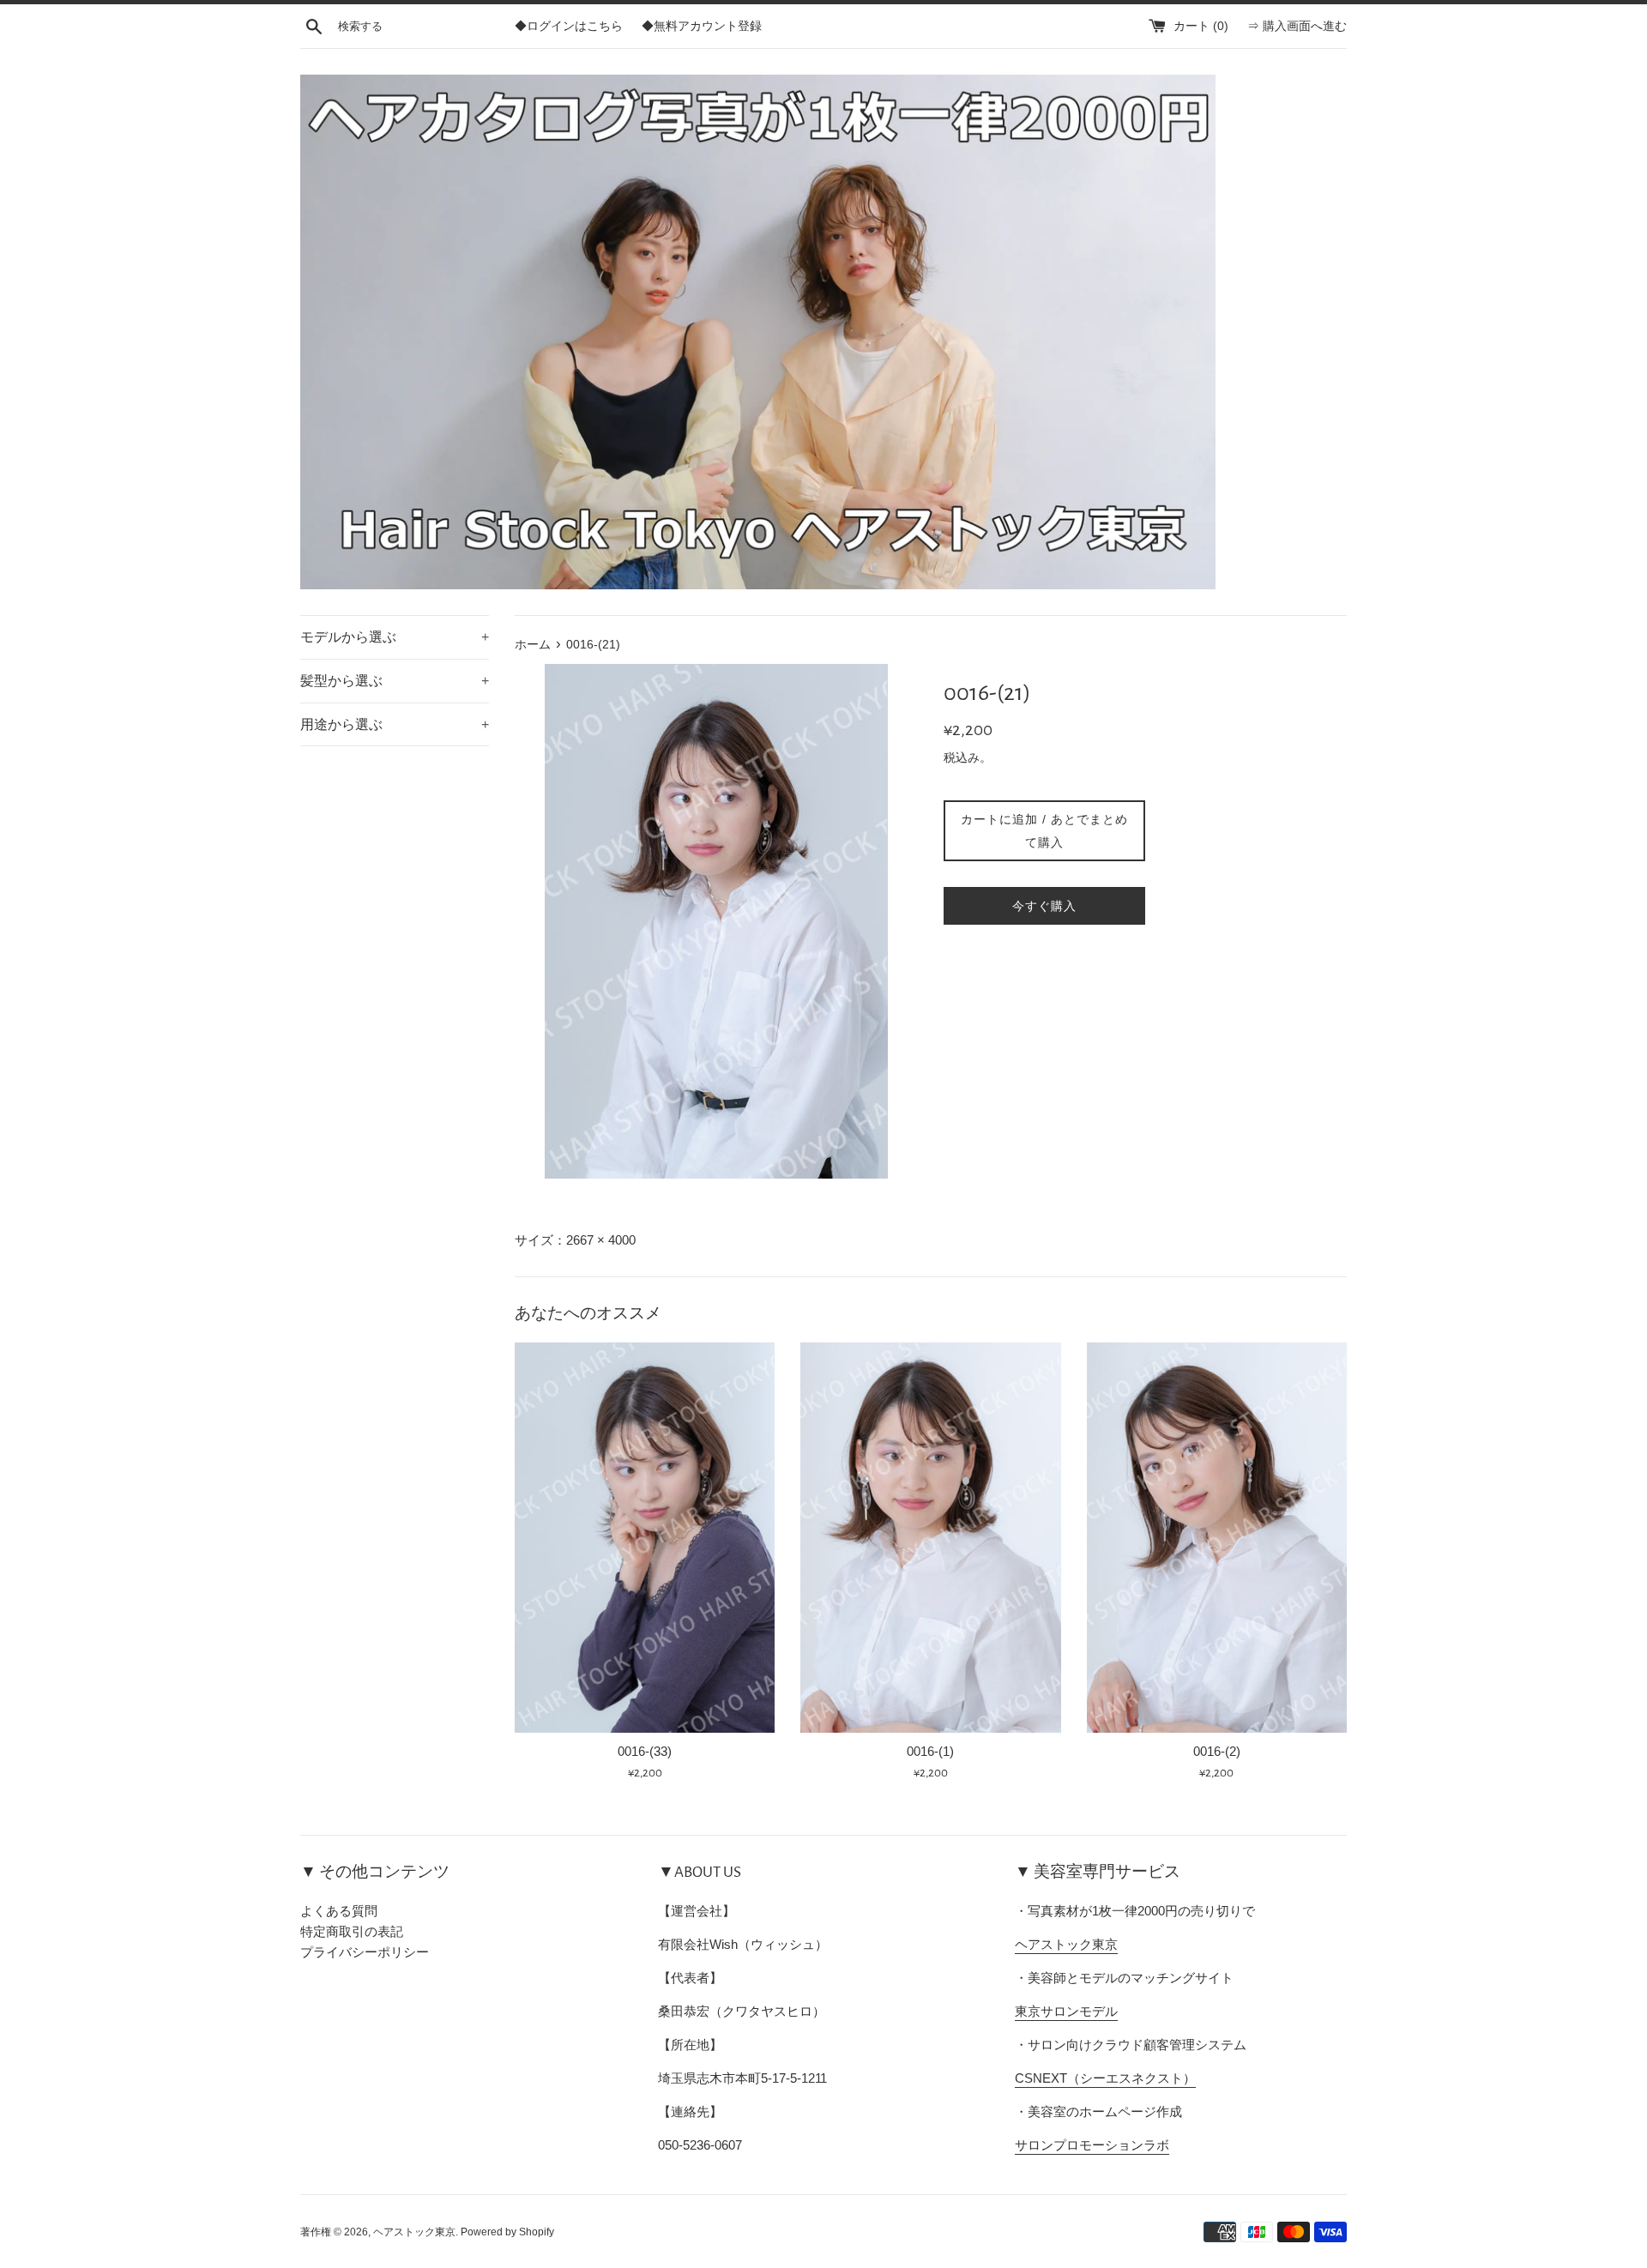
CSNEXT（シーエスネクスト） (1105, 2078)
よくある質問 (339, 1911)
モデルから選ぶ (395, 637)
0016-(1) (930, 1751)
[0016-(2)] (1217, 1538)
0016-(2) (1217, 1751)
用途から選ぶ (395, 724)
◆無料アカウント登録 (702, 26)
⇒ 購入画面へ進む (1297, 26)
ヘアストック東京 (1066, 1944)
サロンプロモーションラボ (1092, 2145)
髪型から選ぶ (395, 681)
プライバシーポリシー (365, 1952)
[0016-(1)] (930, 1538)
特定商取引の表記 (352, 1931)
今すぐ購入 (1044, 906)
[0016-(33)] (645, 1538)
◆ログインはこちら (569, 26)
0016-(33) (645, 1751)
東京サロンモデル (1066, 2011)
